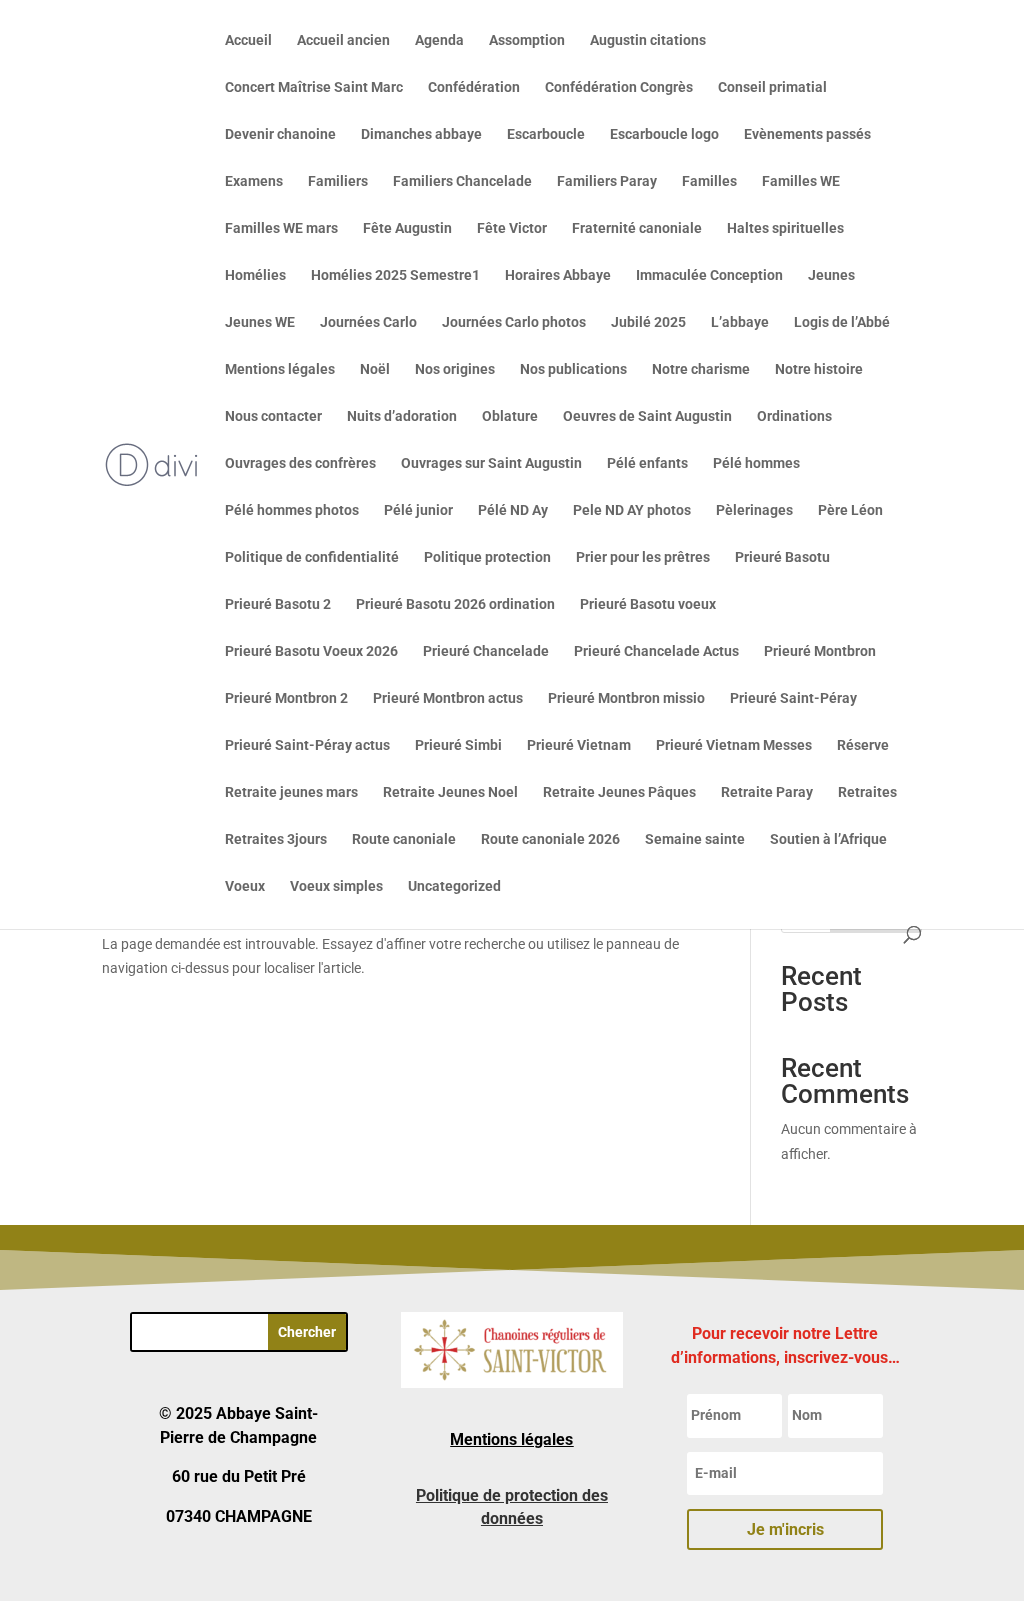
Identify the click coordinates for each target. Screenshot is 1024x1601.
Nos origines (455, 369)
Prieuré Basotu (782, 557)
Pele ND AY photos (632, 510)
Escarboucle (546, 134)
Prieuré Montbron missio (626, 698)
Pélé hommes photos (292, 510)
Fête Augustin (407, 228)
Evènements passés (807, 134)
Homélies (255, 275)
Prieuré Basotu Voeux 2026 (311, 651)
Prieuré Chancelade (486, 651)
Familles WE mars (281, 228)
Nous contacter (273, 416)
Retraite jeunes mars (291, 792)
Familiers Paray (607, 181)
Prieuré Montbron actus (448, 698)
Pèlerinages (754, 510)
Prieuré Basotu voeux (648, 604)
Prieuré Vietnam (579, 745)
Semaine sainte (695, 839)
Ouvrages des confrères (300, 463)
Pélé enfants (647, 463)
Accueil (248, 40)
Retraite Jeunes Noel (450, 792)
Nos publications (573, 369)
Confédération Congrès (619, 87)
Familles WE (801, 181)
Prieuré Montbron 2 (286, 698)
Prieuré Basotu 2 (278, 604)
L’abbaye (740, 322)
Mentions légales (280, 369)
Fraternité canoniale (637, 228)
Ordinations (794, 416)
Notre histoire (819, 369)
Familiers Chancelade (462, 181)
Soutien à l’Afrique (828, 839)
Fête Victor (512, 228)
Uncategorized (454, 886)
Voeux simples (336, 886)
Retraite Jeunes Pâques (619, 792)
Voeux (245, 886)
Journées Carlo (368, 322)
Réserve (863, 745)
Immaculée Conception (709, 275)
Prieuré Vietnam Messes (734, 745)
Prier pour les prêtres (643, 557)
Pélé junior (418, 510)
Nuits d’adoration (402, 416)
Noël (375, 369)
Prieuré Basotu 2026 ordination (455, 604)
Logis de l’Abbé (842, 322)
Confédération (474, 87)
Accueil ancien (343, 40)
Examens (254, 181)
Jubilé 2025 (648, 322)
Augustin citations (648, 40)
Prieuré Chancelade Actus (656, 651)
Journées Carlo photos (514, 322)
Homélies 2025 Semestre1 (395, 275)
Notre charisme (701, 369)
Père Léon (850, 510)
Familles (709, 181)
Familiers (338, 181)
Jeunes (831, 275)
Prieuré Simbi (458, 745)
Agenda (439, 40)
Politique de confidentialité (312, 557)
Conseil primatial (772, 87)
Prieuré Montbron (820, 651)
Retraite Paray (767, 792)
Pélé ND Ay (513, 510)
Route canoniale (404, 839)
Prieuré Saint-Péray (793, 698)
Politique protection (487, 557)
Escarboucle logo (664, 134)
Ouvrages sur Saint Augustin (491, 463)
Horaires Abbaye (558, 275)
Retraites (867, 792)
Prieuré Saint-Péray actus (307, 745)
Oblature (510, 416)
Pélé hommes (756, 463)
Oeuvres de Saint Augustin (647, 416)
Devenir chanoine (280, 134)
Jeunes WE (260, 322)
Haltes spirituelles (785, 228)
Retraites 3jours (276, 839)
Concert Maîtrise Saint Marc (314, 87)
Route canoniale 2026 (550, 839)
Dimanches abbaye (421, 134)
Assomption (527, 40)
